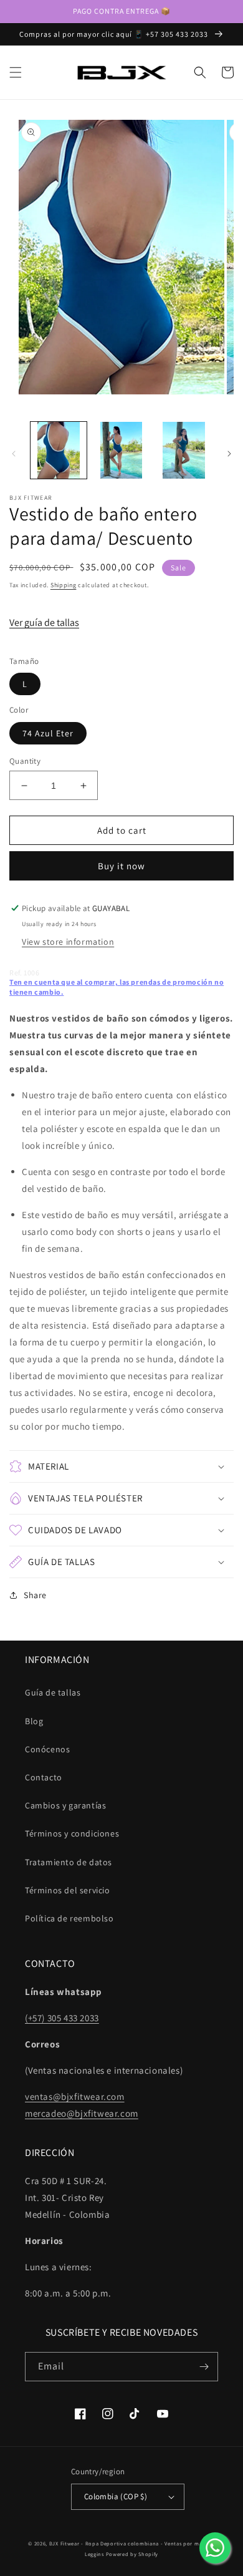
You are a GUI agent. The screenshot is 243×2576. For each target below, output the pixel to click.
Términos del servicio (68, 1890)
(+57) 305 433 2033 (62, 2018)
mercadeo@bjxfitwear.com (82, 2113)
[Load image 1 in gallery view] (59, 450)
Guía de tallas (53, 1692)
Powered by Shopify (132, 2554)
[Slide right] (229, 454)
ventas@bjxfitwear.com (75, 2096)
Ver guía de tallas (44, 622)
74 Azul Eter (48, 733)
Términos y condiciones (72, 1833)
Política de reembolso (69, 1918)
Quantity (25, 761)
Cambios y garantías (65, 1805)
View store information (68, 942)
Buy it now (121, 866)
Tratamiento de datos (69, 1862)
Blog (34, 1721)
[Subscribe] (204, 2367)
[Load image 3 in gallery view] (184, 450)
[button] (16, 72)
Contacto (44, 1777)
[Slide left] (14, 454)
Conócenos (47, 1749)
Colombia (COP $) (116, 2496)
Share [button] (35, 1595)
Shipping (64, 585)
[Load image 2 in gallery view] (121, 450)
